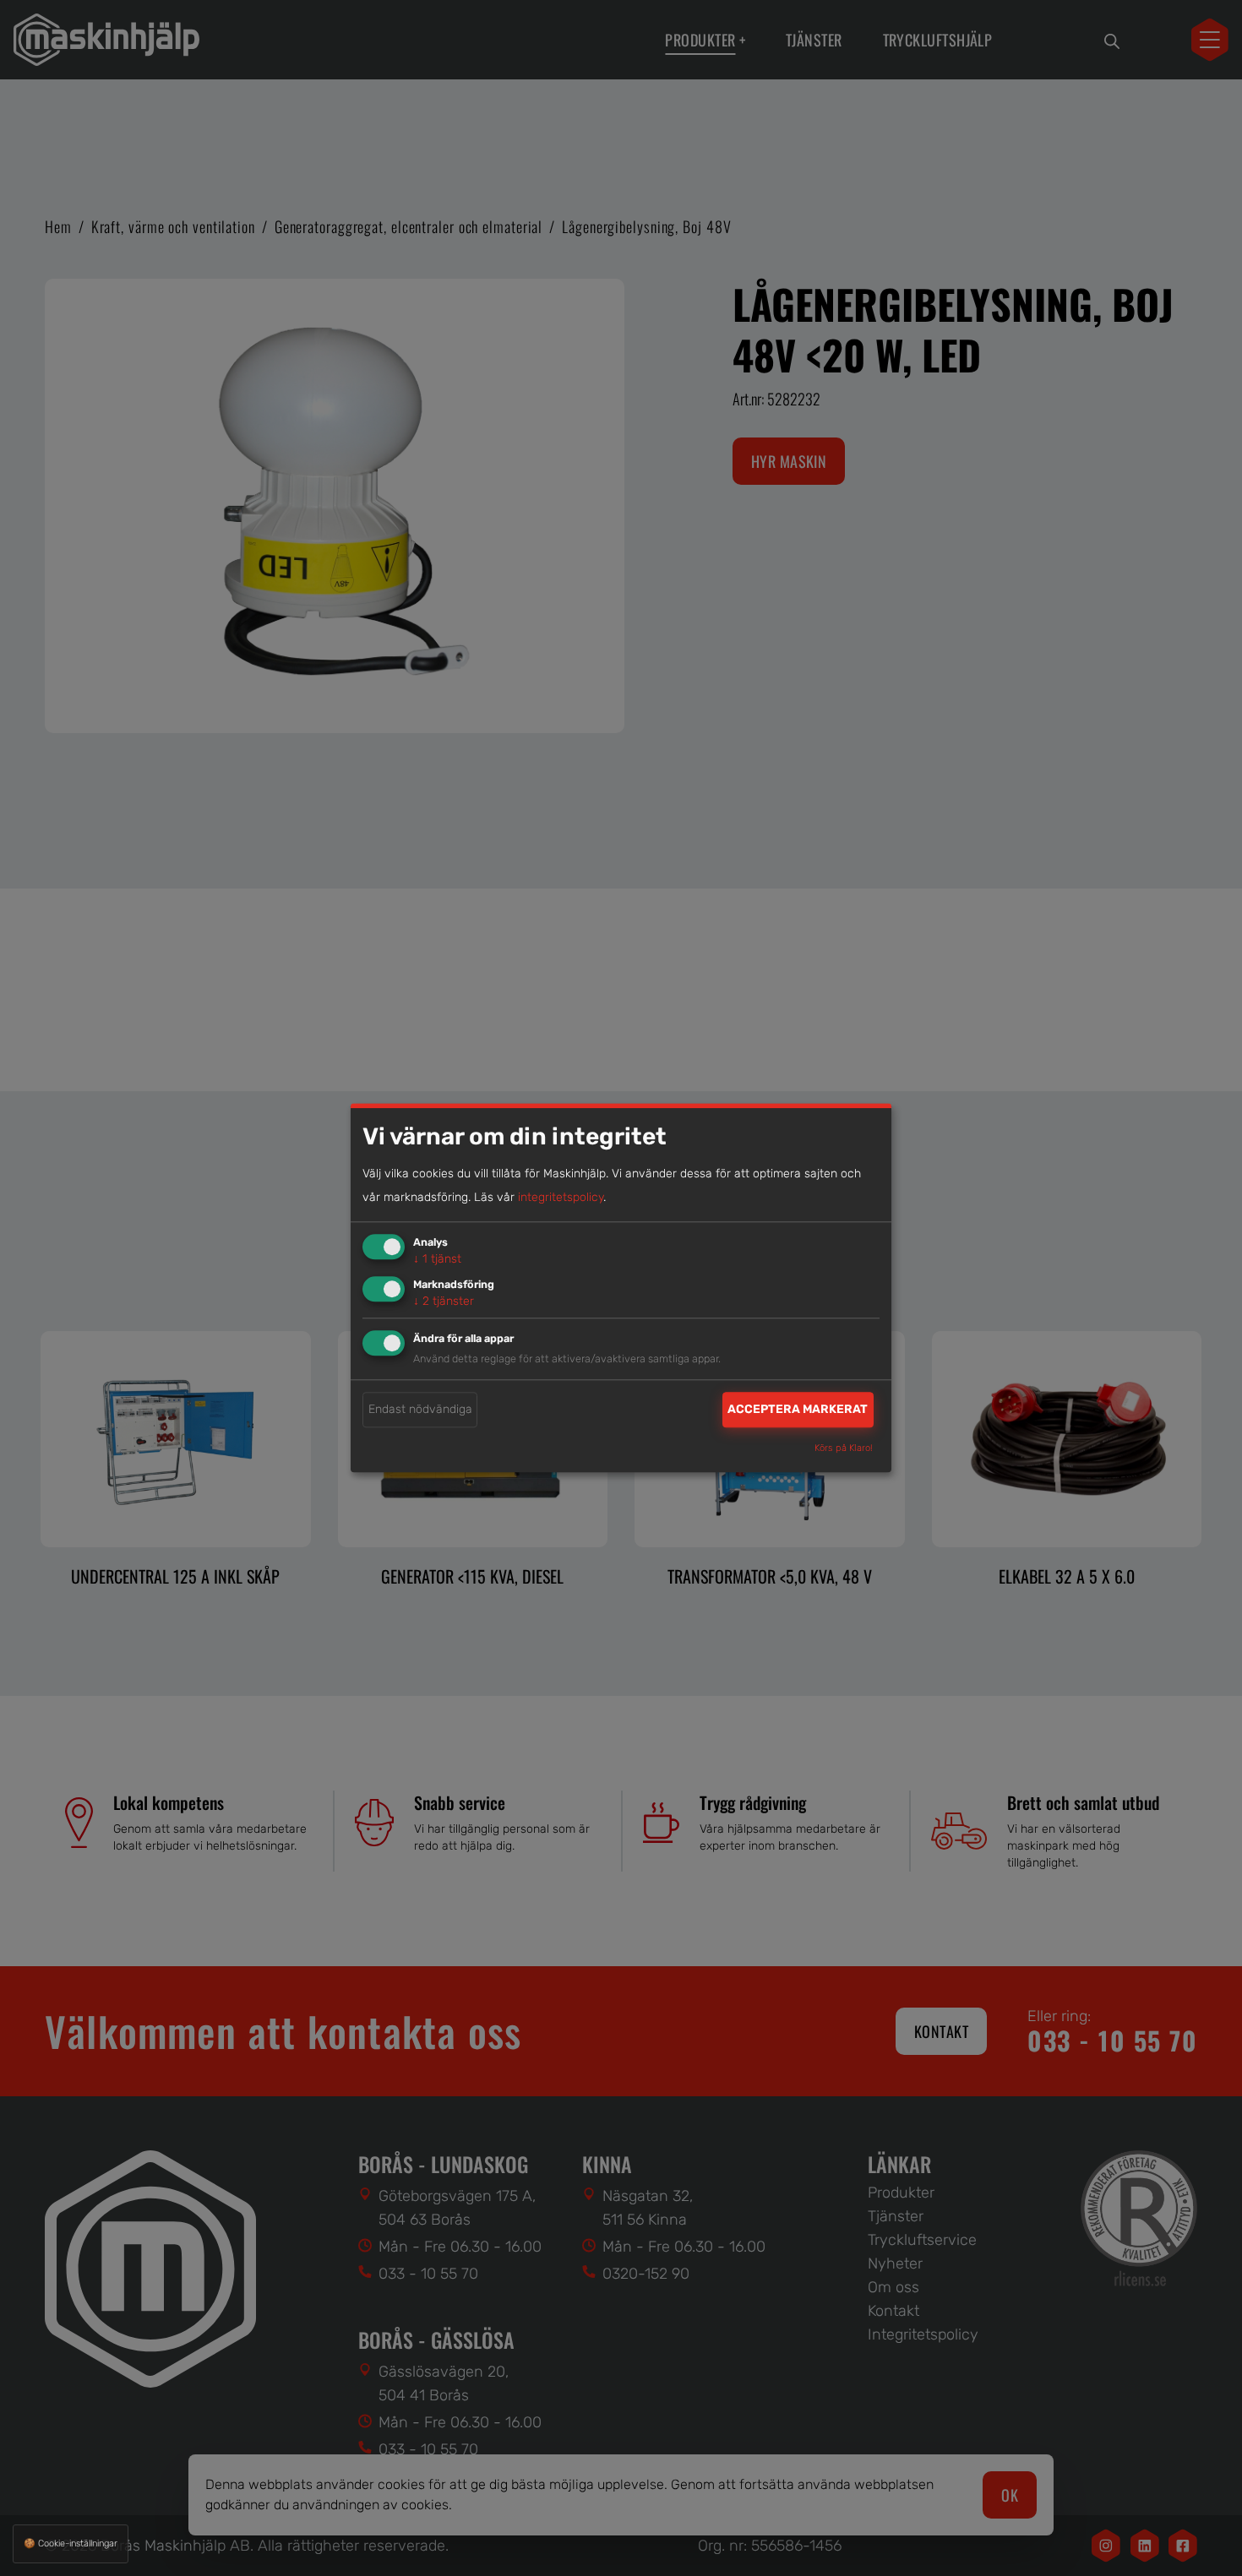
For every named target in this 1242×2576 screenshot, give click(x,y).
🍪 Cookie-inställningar (71, 2543)
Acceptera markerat (798, 1409)
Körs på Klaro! (844, 1449)
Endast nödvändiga (420, 1409)
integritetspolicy (561, 1197)
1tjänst (437, 1259)
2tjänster (444, 1301)
